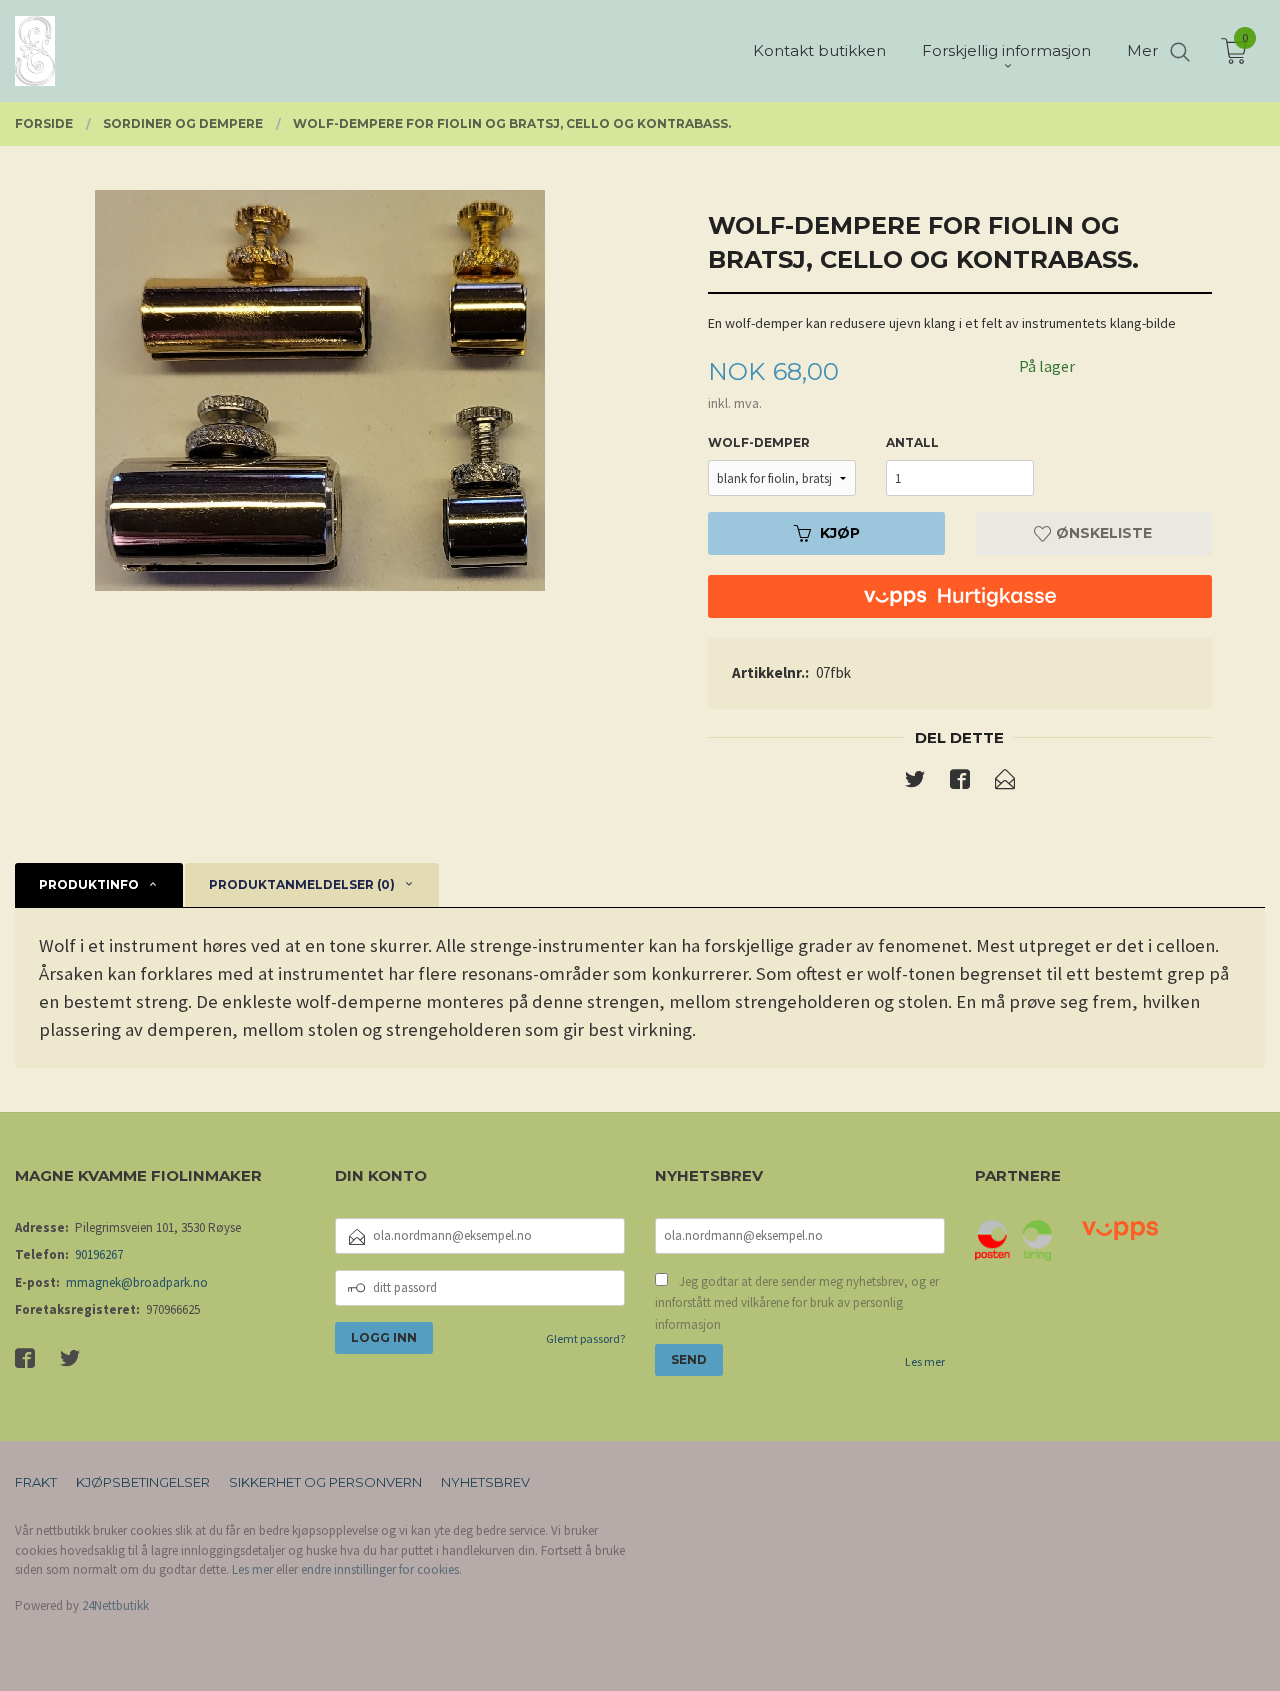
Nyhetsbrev (485, 1482)
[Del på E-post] (1005, 783)
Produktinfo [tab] (89, 884)
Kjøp (840, 533)
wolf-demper (759, 442)
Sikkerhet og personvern (325, 1482)
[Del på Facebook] (960, 783)
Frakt (36, 1482)
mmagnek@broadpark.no (137, 1282)
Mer (1142, 50)
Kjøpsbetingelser (143, 1482)
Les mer (925, 1361)
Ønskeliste (1102, 533)
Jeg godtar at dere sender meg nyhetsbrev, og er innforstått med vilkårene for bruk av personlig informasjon (797, 1303)
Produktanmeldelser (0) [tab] (302, 884)
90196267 (99, 1254)
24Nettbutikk (115, 1605)
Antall (912, 442)
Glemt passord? (585, 1338)
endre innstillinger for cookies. (381, 1569)
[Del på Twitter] (915, 783)
